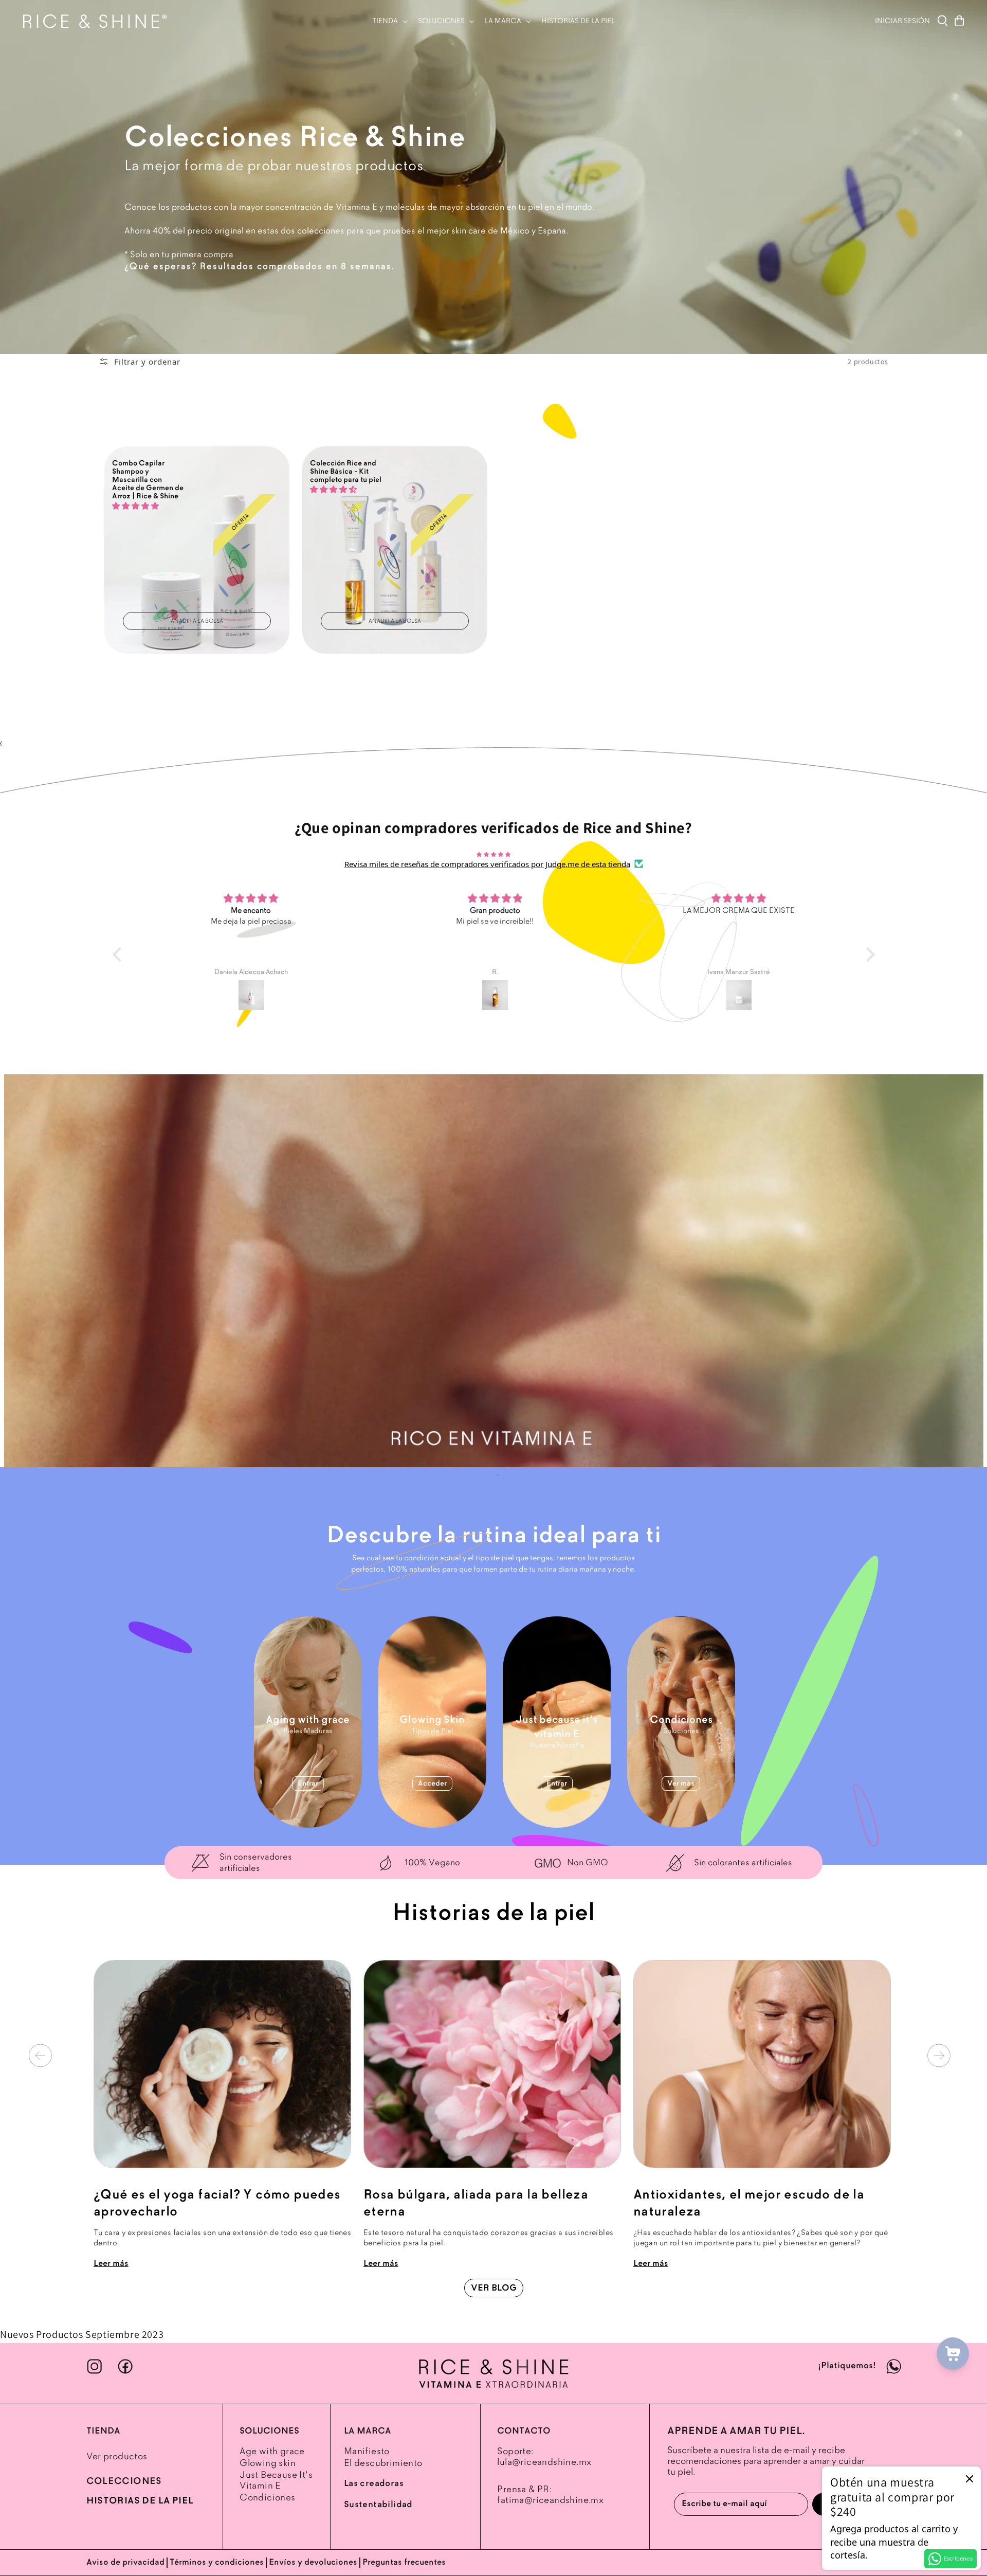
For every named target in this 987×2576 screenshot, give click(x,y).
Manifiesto (367, 2451)
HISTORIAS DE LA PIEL (140, 2501)
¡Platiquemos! (848, 2366)
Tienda (103, 2431)
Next (939, 2056)
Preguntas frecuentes (404, 2562)
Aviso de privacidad (125, 2562)
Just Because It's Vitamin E (276, 2480)
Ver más (681, 1784)
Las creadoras (374, 2483)
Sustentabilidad (378, 2505)
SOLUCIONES (269, 2431)
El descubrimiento (383, 2463)
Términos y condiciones (217, 2562)
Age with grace (272, 2451)
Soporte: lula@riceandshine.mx (544, 2457)
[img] (493, 854)
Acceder (432, 1784)
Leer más (111, 2264)
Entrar (308, 1784)
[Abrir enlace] (493, 2373)
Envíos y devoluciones (313, 2562)
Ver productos (117, 2456)
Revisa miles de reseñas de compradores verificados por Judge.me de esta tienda (487, 864)
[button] (389, 21)
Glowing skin (268, 2463)
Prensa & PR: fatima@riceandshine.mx (550, 2495)
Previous (40, 2056)
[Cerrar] (970, 2478)
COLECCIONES (124, 2481)
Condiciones (267, 2498)
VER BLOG (494, 2288)
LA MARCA (368, 2431)
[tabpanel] (494, 1271)
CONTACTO (524, 2431)
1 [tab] (498, 1475)
